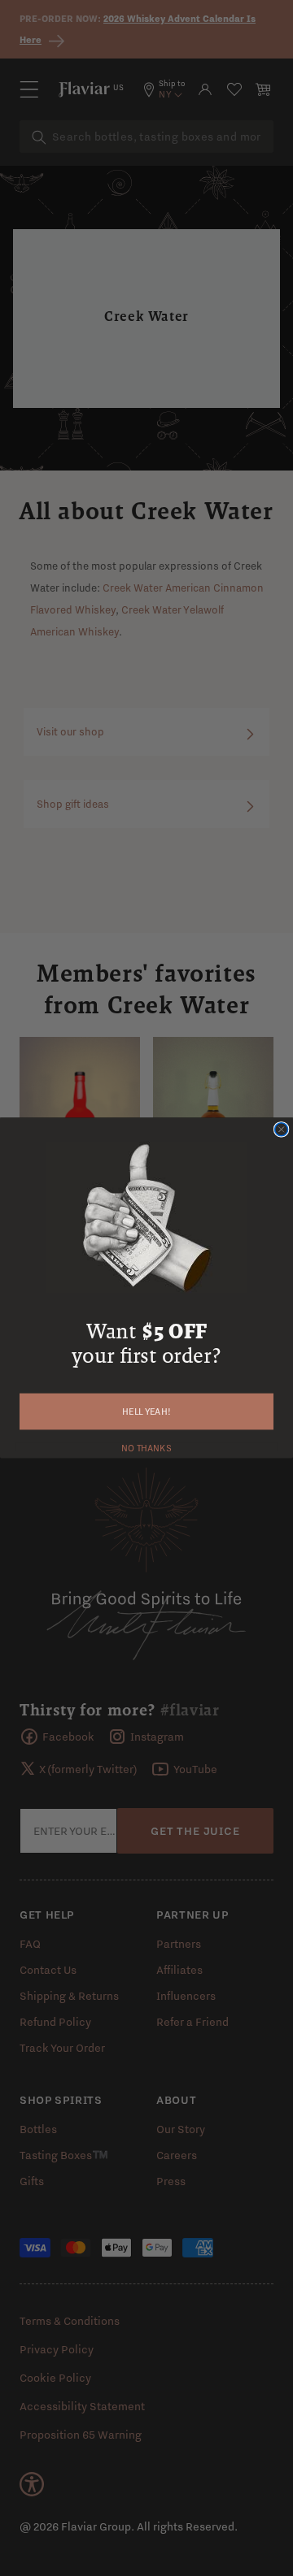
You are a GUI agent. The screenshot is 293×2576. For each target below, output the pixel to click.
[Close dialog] (282, 1130)
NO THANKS (146, 1446)
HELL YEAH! (146, 1412)
